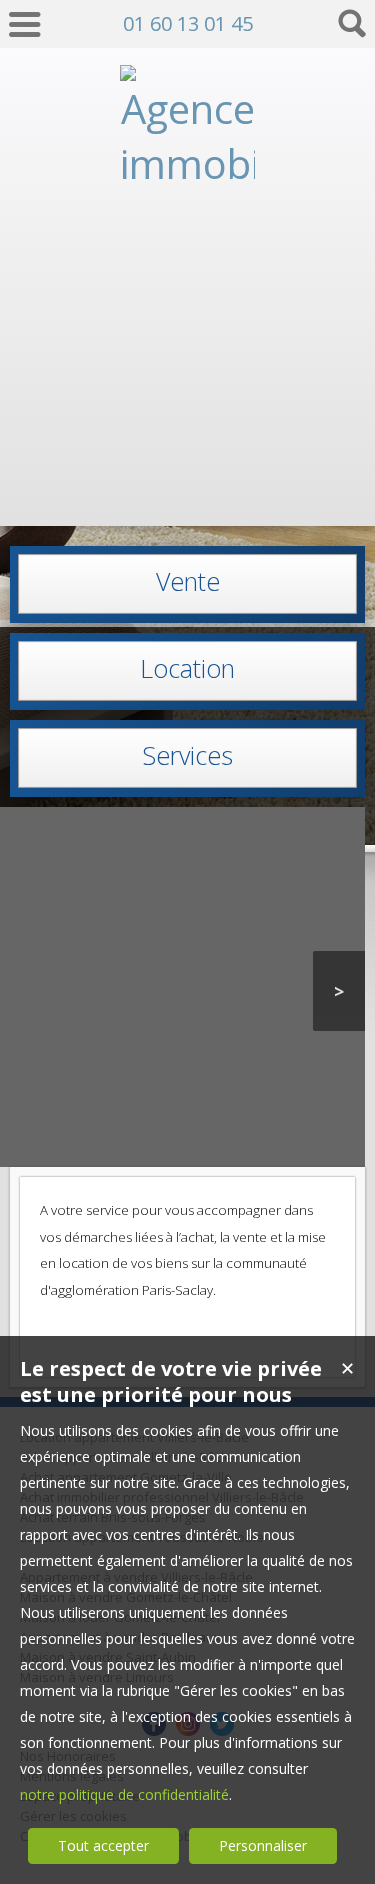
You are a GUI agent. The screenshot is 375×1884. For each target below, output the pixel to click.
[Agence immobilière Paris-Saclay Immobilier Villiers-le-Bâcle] (187, 493)
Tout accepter (103, 1845)
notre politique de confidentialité (124, 1794)
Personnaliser (263, 1845)
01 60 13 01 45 (188, 23)
